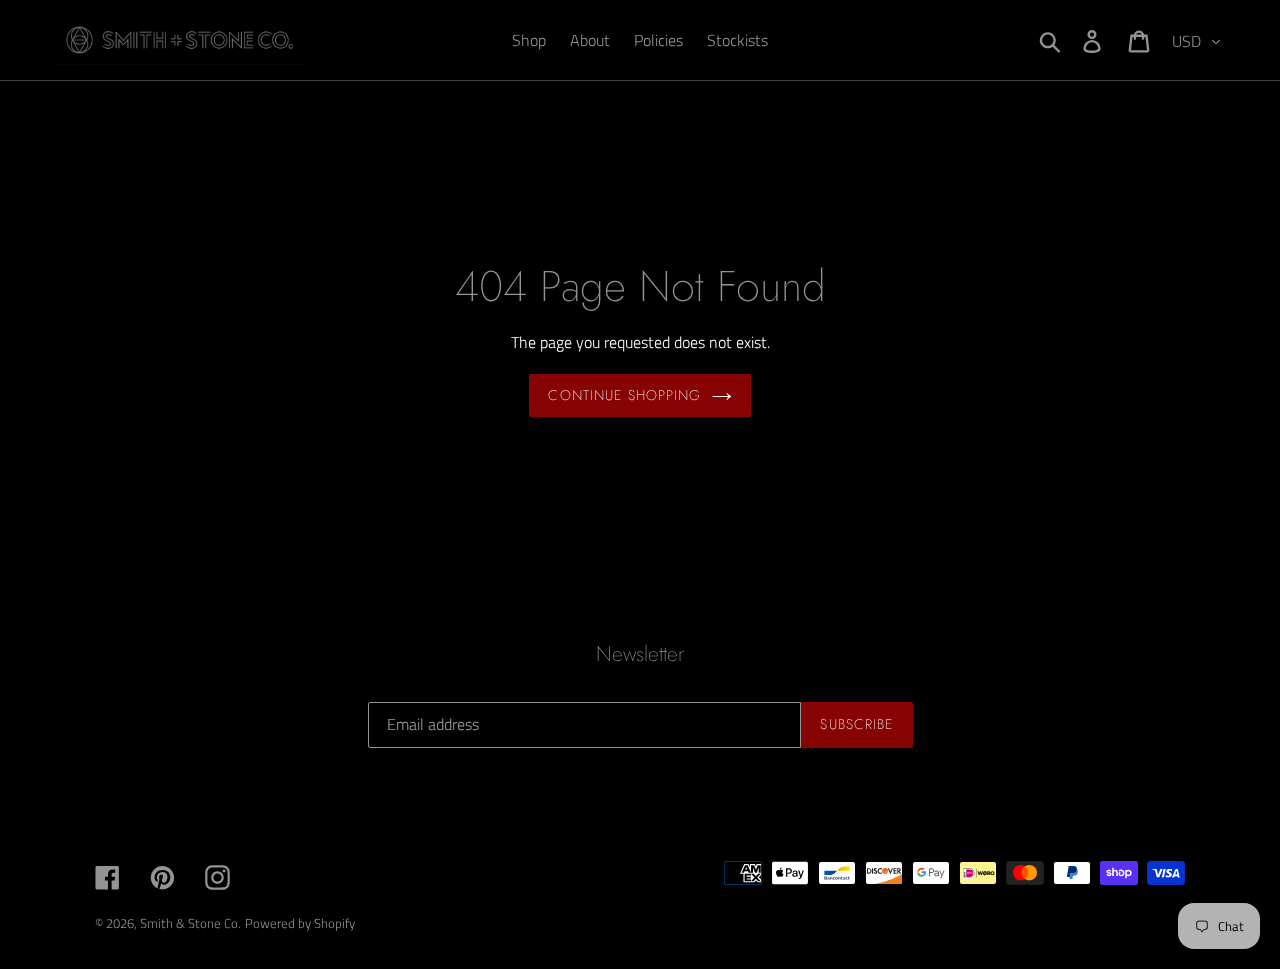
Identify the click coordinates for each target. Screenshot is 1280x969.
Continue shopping (624, 395)
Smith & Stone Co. (190, 923)
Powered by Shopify (300, 923)
